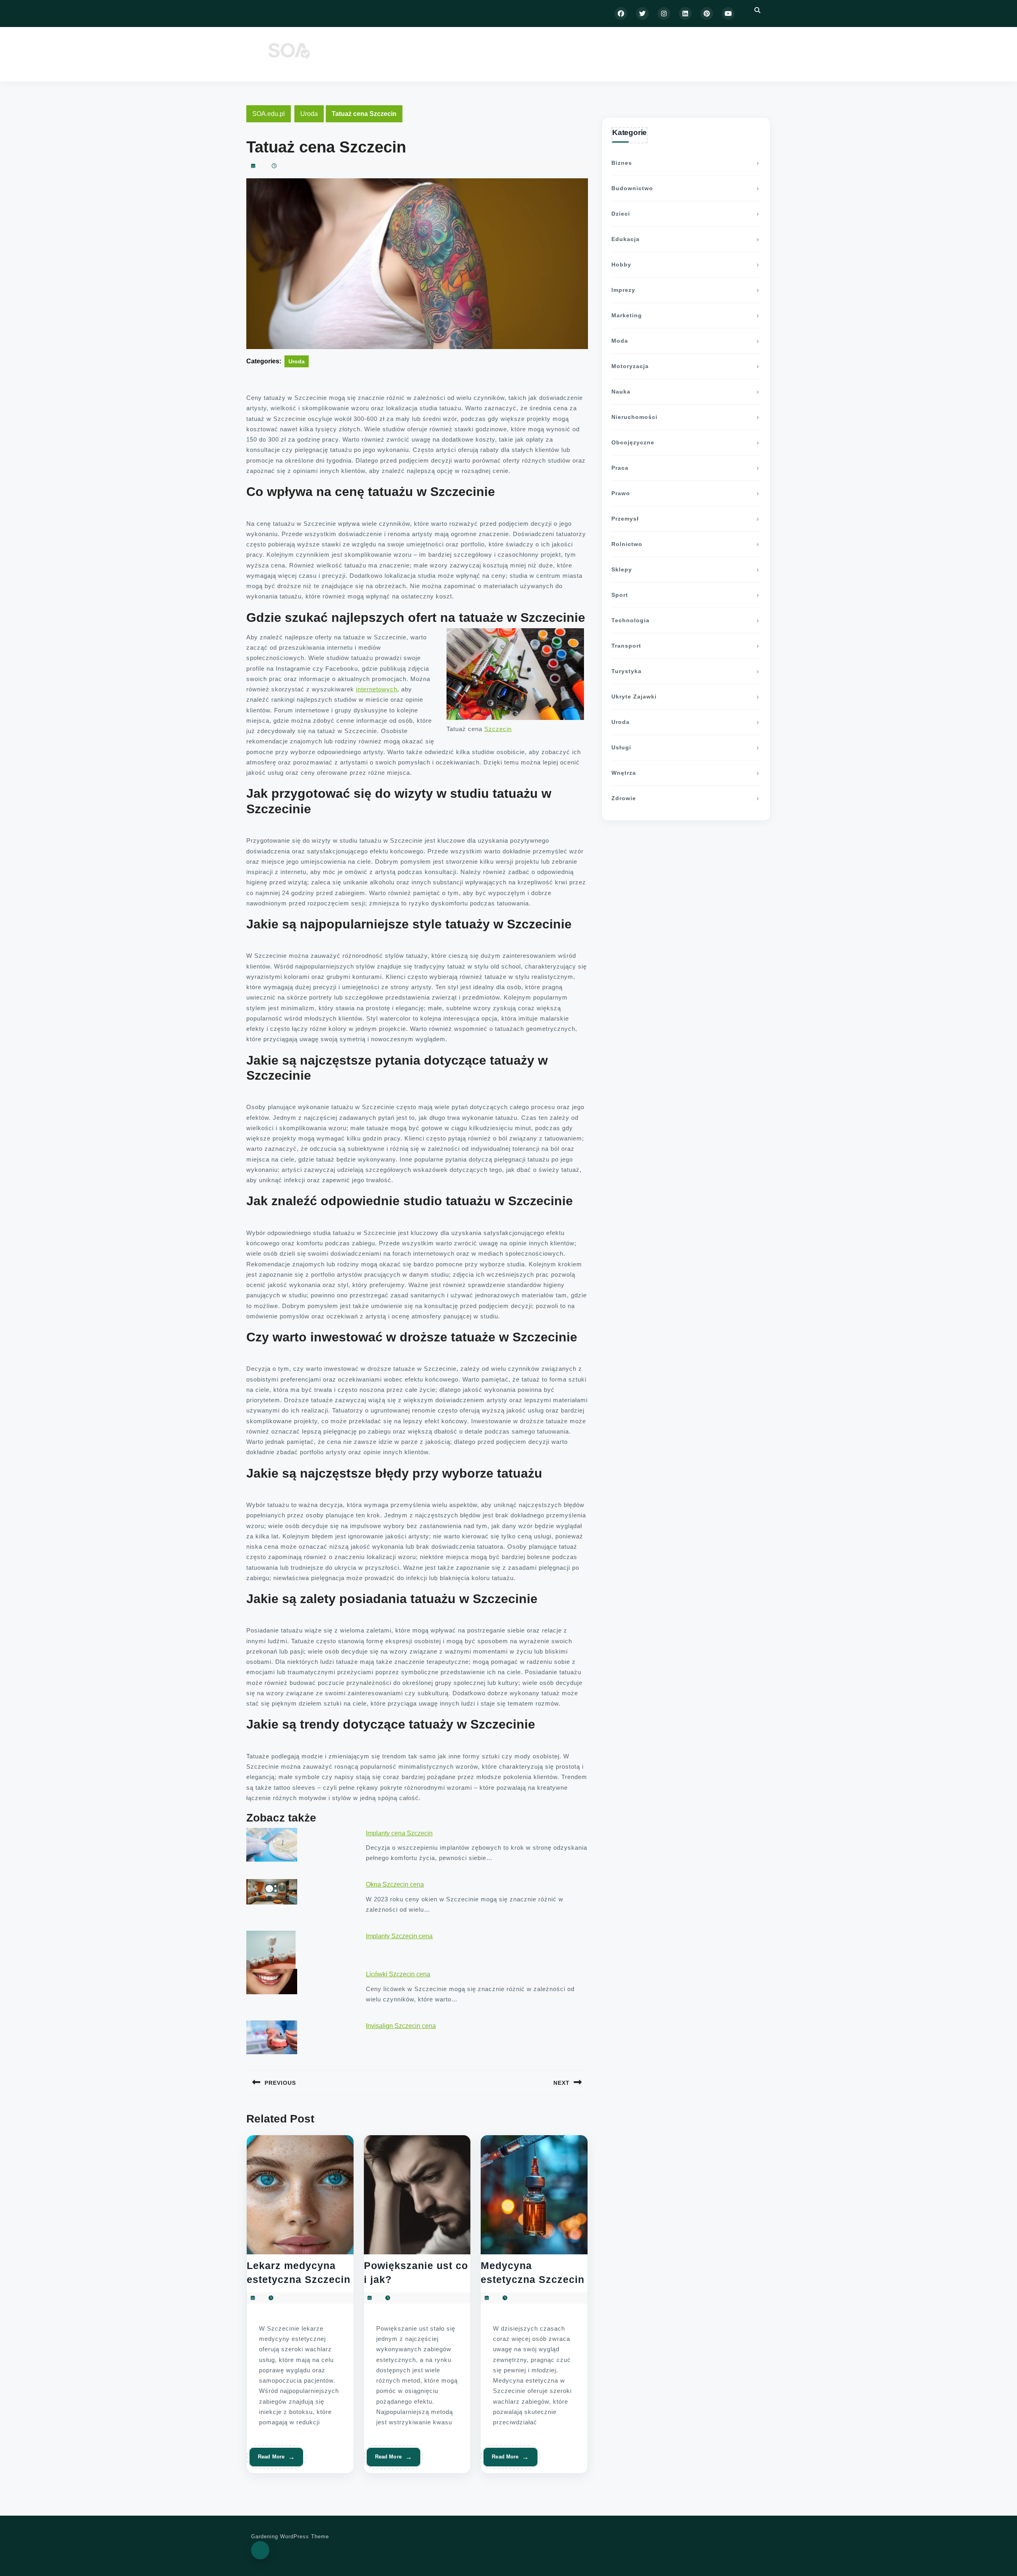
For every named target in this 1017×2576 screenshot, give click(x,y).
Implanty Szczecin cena (399, 1936)
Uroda (309, 114)
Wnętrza (624, 773)
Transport (626, 646)
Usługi (621, 747)
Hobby (621, 264)
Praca (620, 468)
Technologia (630, 620)
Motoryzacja (630, 366)
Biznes (622, 163)
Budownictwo (632, 188)
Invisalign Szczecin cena (401, 2026)
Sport (620, 595)
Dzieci (621, 214)
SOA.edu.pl (269, 114)
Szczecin (498, 729)
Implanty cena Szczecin (399, 1833)
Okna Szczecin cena (395, 1884)
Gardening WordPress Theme (290, 2536)
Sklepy (622, 569)
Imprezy (623, 290)
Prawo (621, 493)
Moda (620, 341)
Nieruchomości (634, 417)
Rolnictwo (627, 544)
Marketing (627, 315)
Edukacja (625, 239)
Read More (273, 2460)
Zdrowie (624, 798)
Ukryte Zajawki (634, 697)
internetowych (377, 689)
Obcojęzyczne (633, 442)
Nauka (621, 392)
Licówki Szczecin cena (398, 1974)
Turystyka (626, 671)
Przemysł (625, 519)
